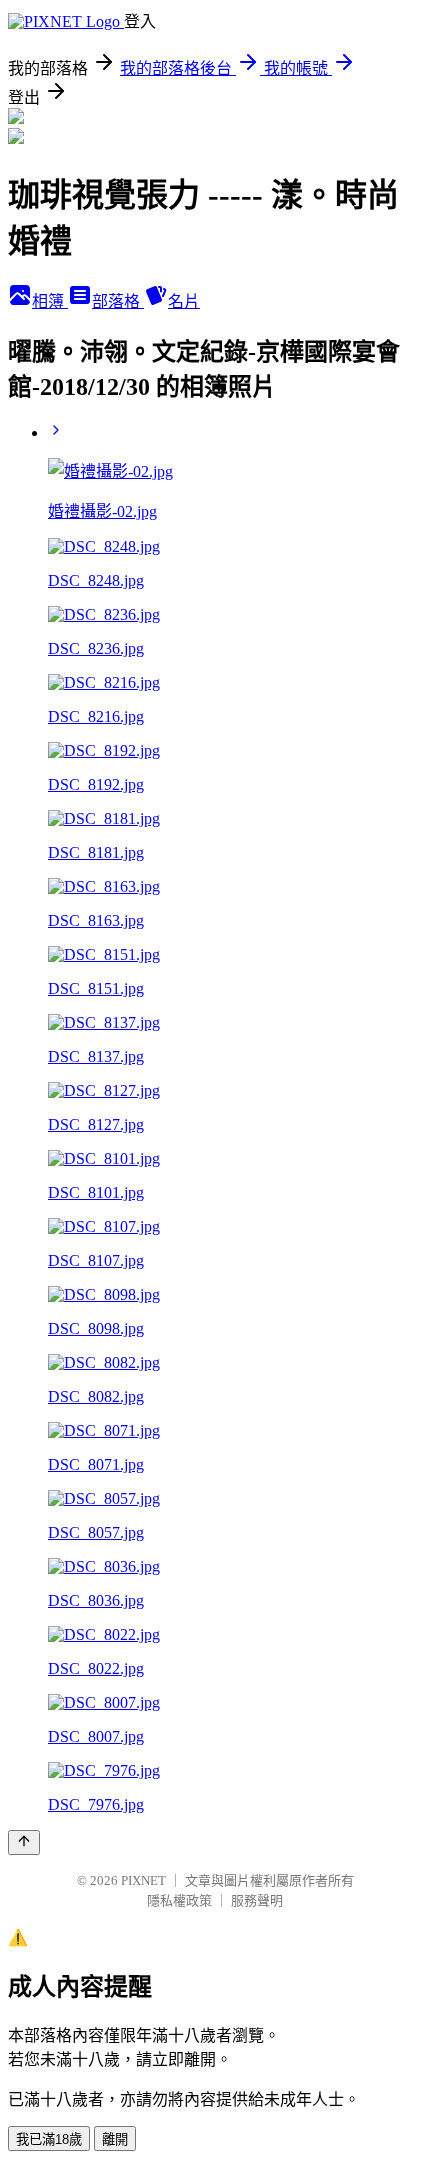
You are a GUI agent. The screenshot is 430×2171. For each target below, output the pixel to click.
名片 (184, 301)
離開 (115, 2139)
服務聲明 (257, 1900)
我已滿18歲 (49, 2139)
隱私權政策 (179, 1900)
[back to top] (24, 1842)
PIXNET (143, 1880)
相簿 (50, 301)
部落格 (118, 301)
